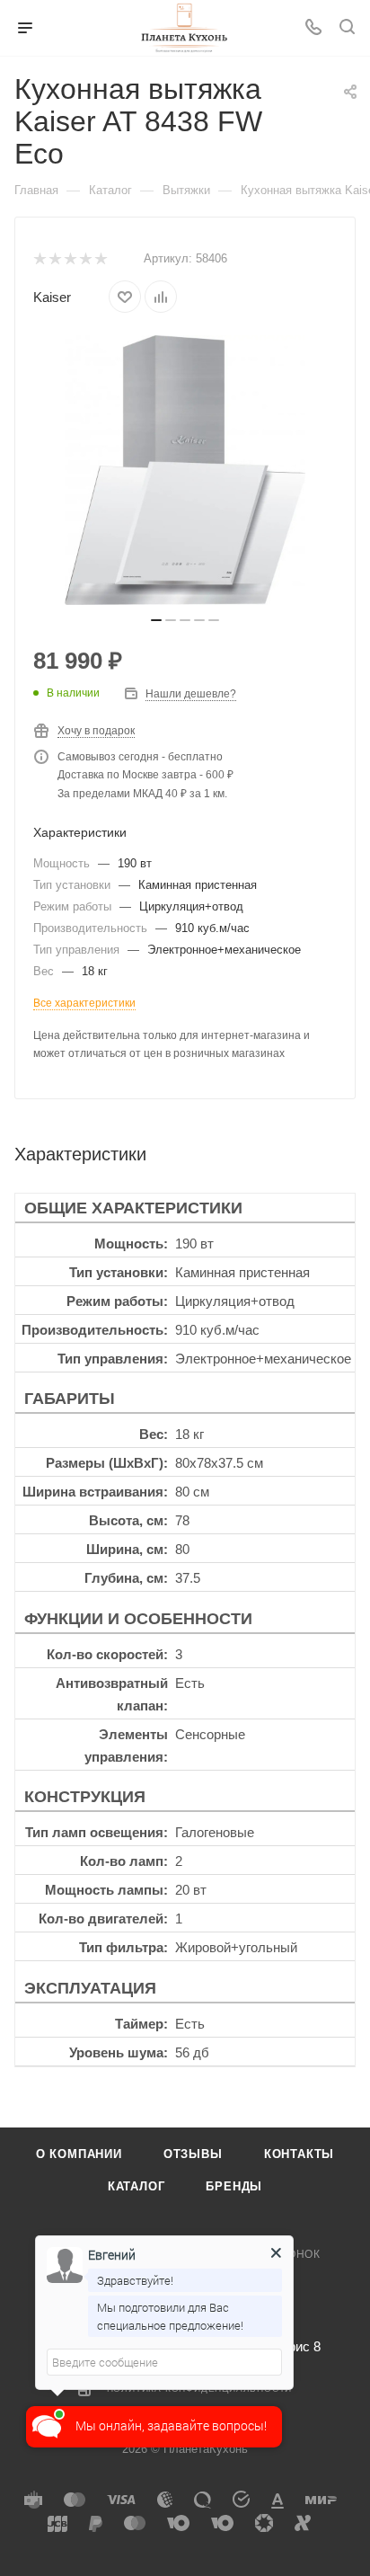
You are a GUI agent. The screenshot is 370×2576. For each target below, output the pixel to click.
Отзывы (193, 2154)
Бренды (234, 2186)
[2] (54, 259)
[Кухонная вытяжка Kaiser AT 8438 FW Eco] (185, 470)
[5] (100, 259)
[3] (70, 259)
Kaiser (52, 297)
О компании (79, 2154)
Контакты (299, 2154)
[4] (85, 259)
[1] (39, 259)
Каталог (137, 2186)
